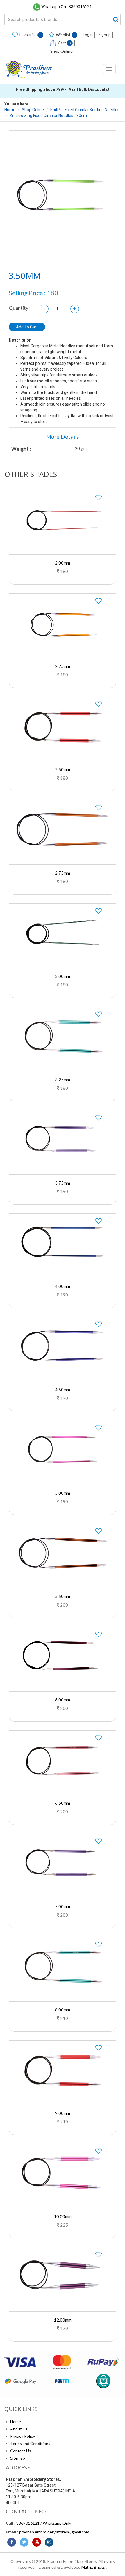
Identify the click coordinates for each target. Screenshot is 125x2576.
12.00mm (63, 2320)
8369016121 (28, 2523)
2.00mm (63, 563)
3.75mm (63, 1183)
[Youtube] (37, 2542)
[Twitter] (24, 2542)
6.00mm (63, 1700)
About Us (19, 2429)
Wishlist (66, 34)
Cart (64, 43)
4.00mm (63, 1286)
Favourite (31, 34)
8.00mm (63, 2010)
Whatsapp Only (57, 2523)
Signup (105, 34)
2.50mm (63, 769)
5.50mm (63, 1596)
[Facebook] (12, 2542)
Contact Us (21, 2451)
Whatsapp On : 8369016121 (67, 7)
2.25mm (63, 666)
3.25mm (63, 1080)
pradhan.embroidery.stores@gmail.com (54, 2532)
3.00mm (63, 976)
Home (10, 110)
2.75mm (63, 873)
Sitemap (18, 2458)
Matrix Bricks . (94, 2567)
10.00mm (63, 2216)
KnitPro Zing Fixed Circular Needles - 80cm (48, 116)
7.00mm (63, 1906)
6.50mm (63, 1803)
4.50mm (63, 1390)
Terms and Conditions (30, 2443)
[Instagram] (49, 2542)
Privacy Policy (23, 2436)
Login (88, 34)
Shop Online (61, 51)
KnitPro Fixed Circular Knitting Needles (85, 110)
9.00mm (63, 2113)
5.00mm (63, 1493)
